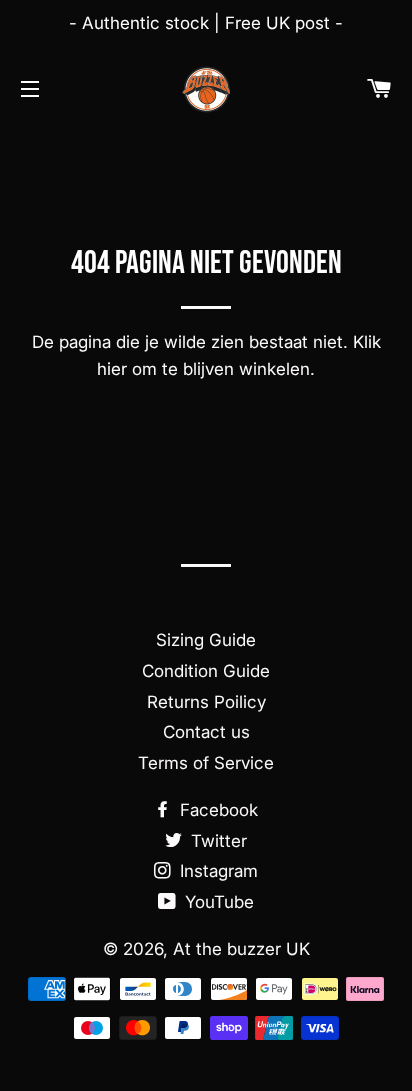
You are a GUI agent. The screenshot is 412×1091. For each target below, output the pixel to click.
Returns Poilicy (206, 702)
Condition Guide (206, 671)
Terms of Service (206, 763)
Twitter (216, 841)
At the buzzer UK (241, 949)
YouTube (217, 902)
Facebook (216, 810)
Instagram (216, 871)
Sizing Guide (206, 640)
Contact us (206, 732)
